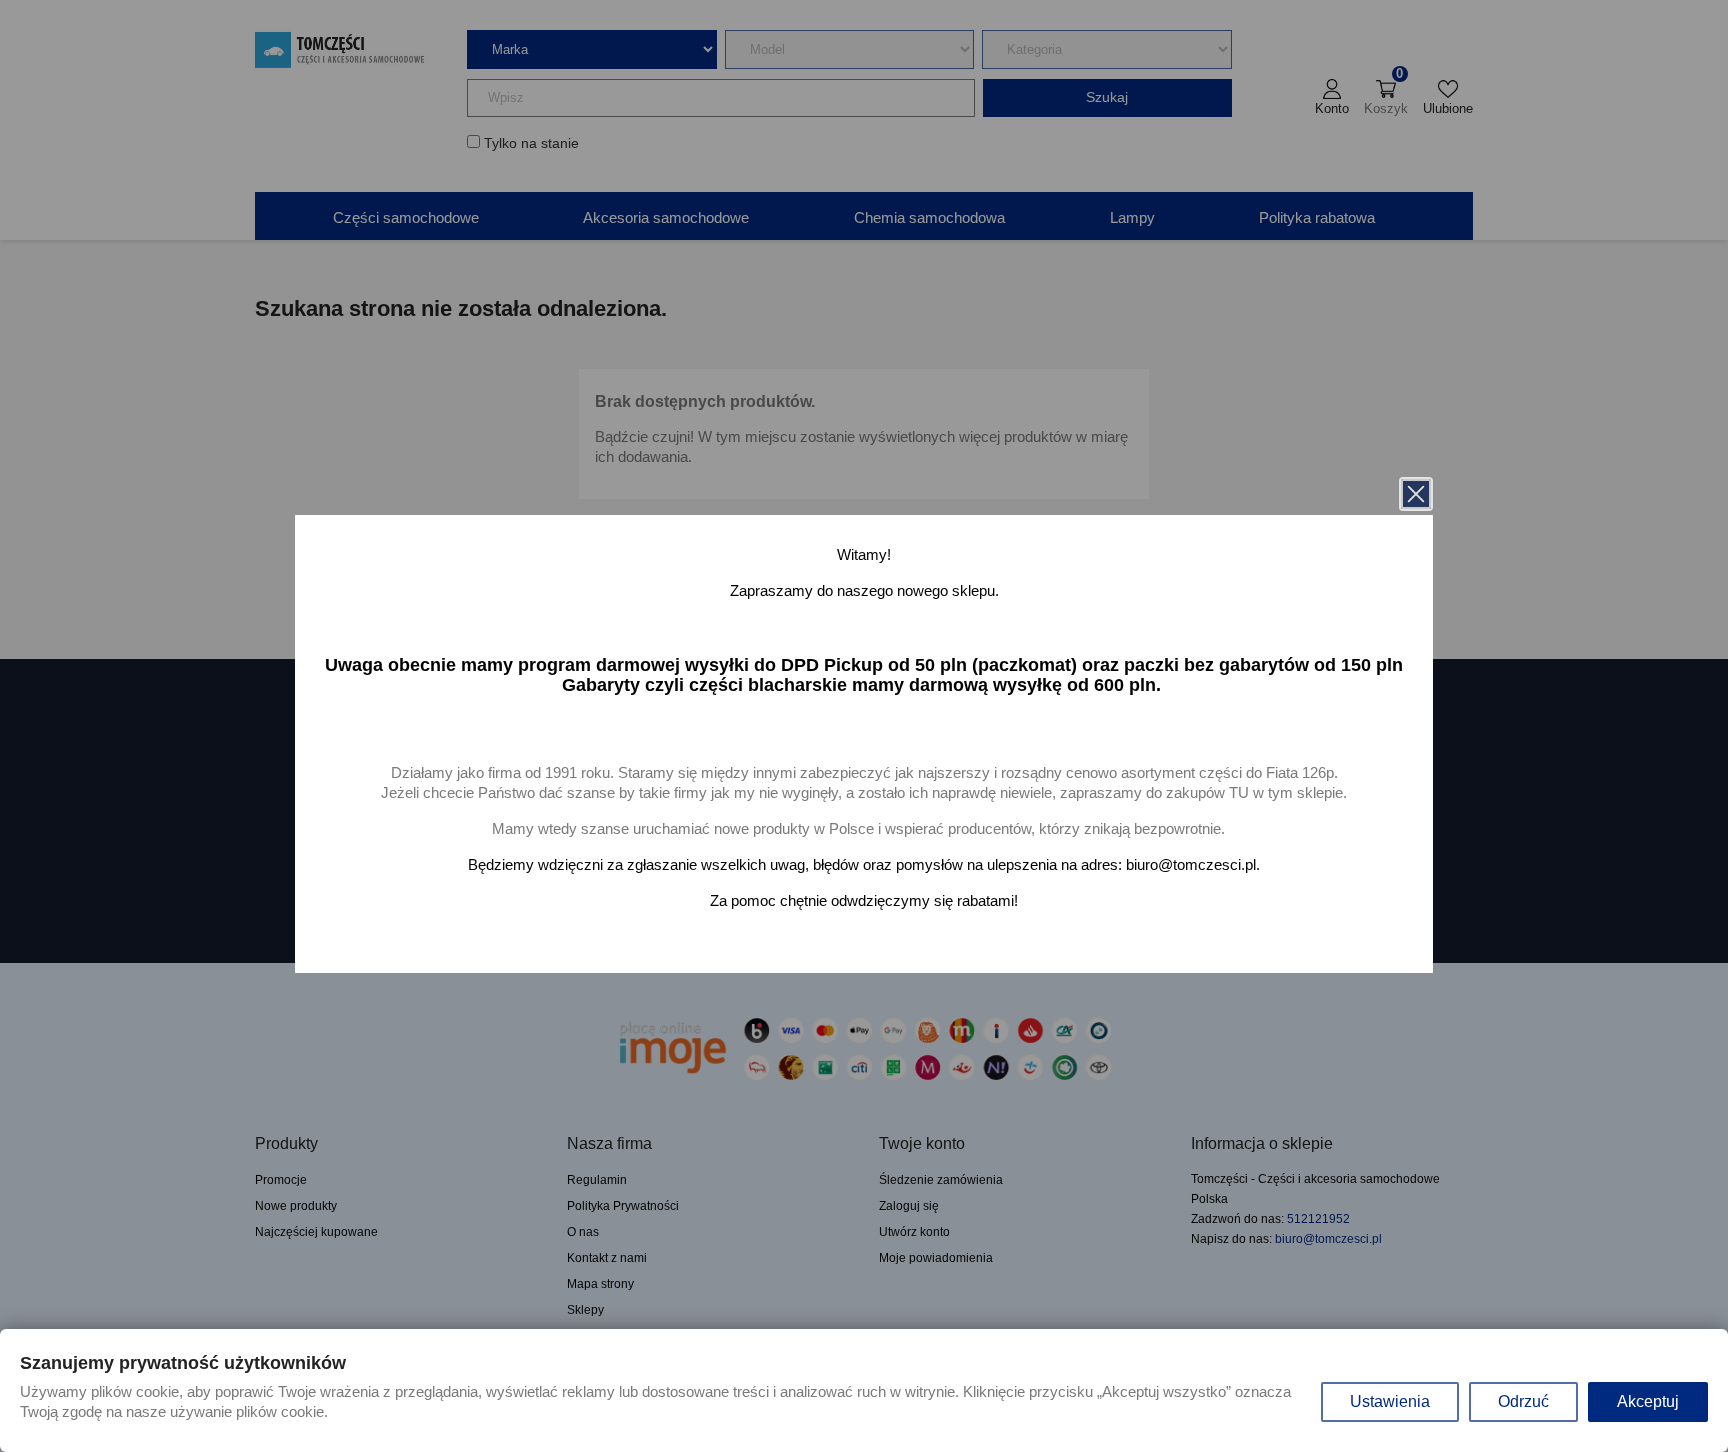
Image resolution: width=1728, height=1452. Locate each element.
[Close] (1416, 494)
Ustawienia (1390, 1401)
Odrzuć (1523, 1401)
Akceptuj (1648, 1401)
